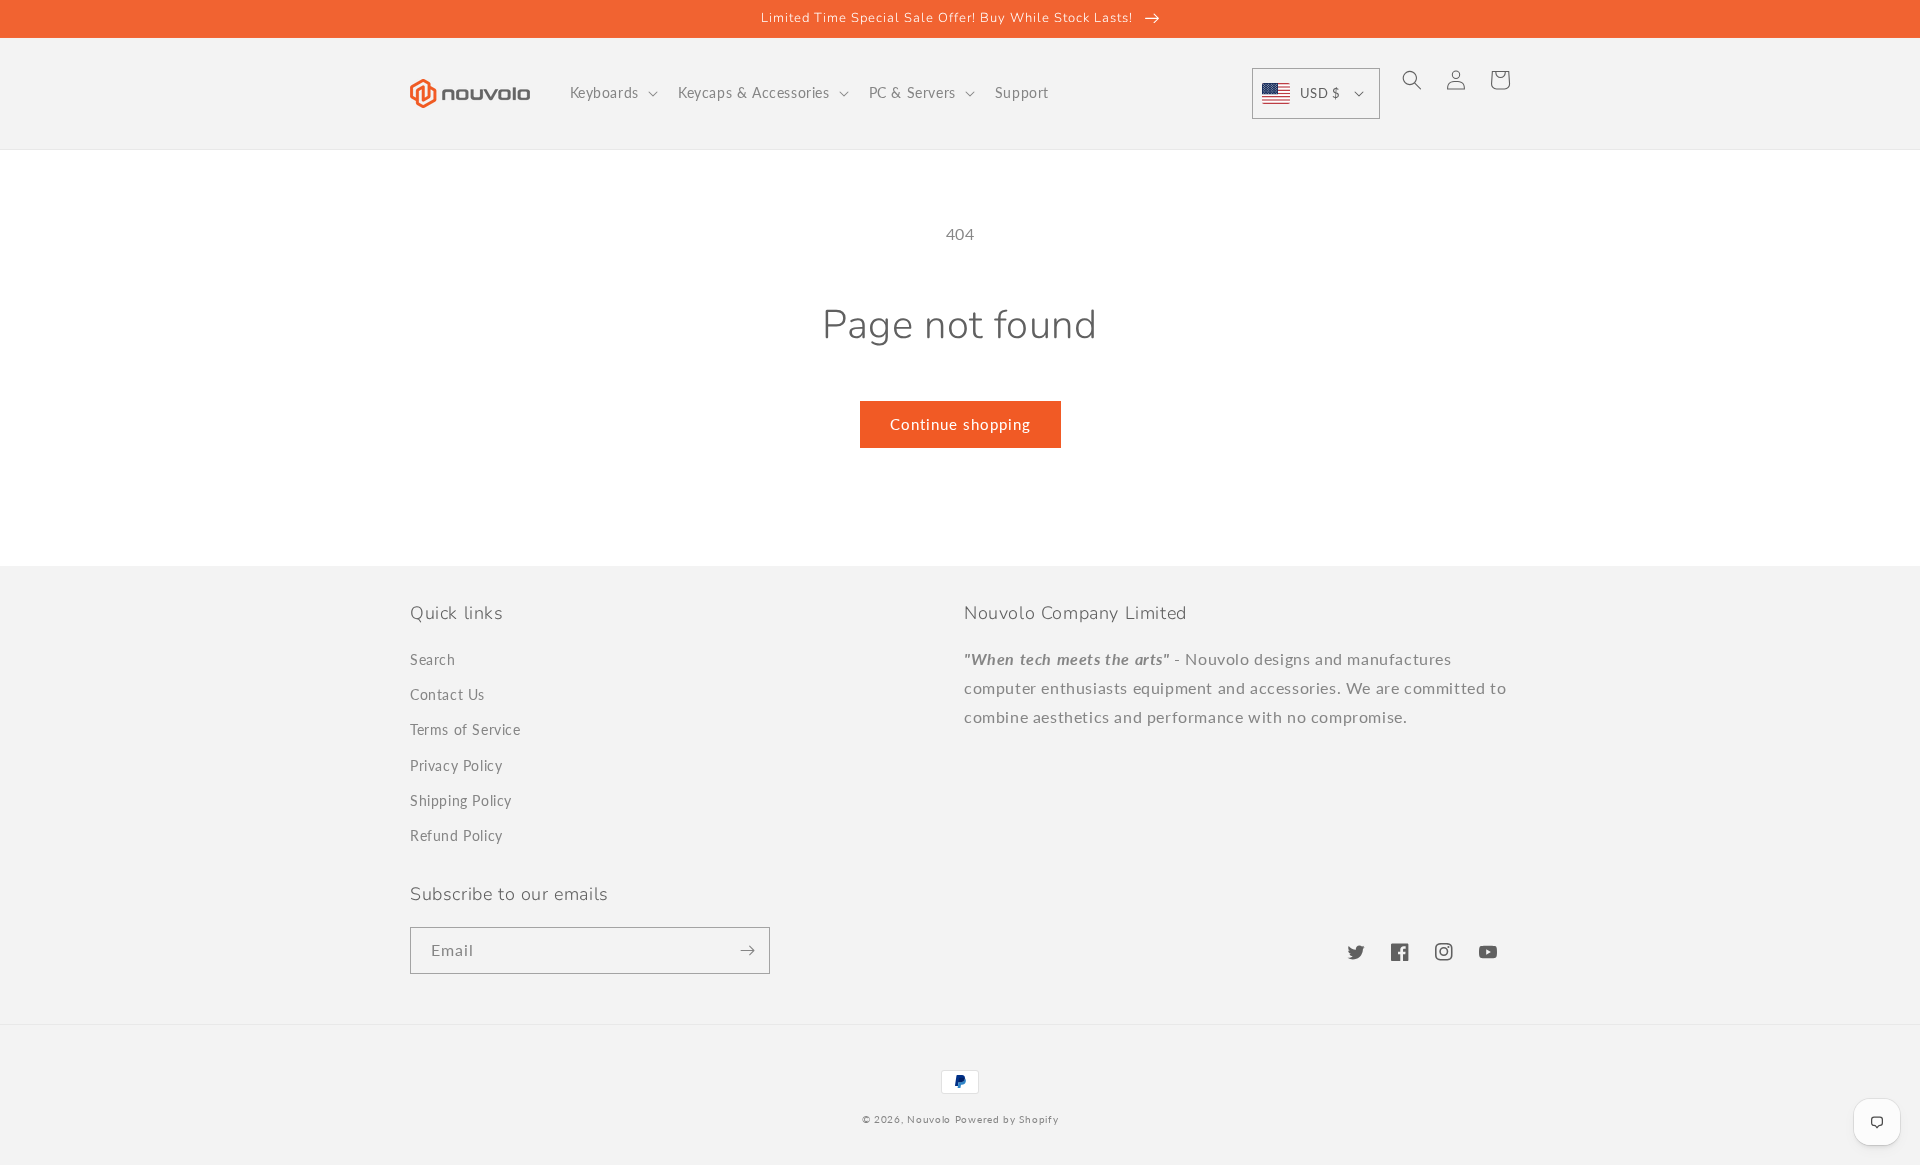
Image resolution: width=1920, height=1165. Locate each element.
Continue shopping (960, 424)
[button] (612, 93)
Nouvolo (929, 1119)
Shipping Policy (461, 800)
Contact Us (447, 694)
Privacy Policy (456, 765)
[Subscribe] (747, 950)
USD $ (1320, 93)
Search (433, 659)
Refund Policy (456, 835)
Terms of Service (465, 729)
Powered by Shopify (1007, 1119)
